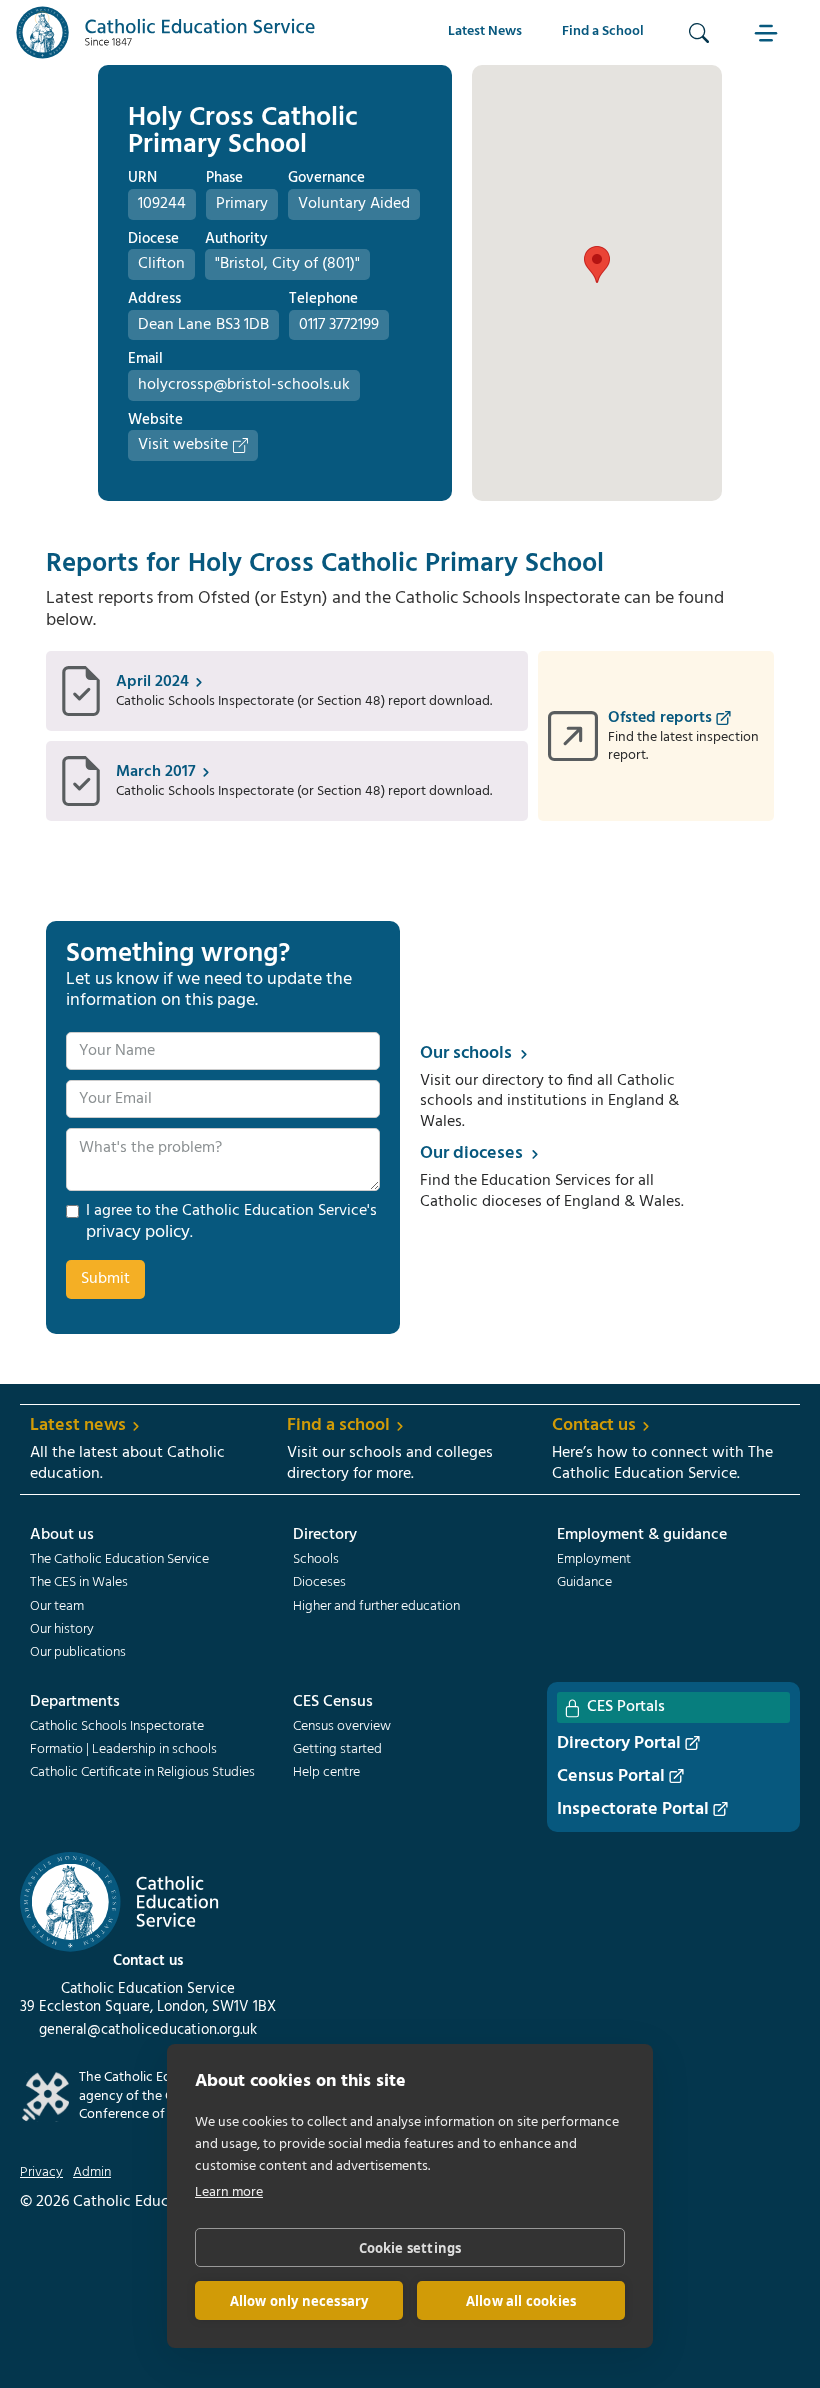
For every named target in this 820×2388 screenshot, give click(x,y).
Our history (62, 1630)
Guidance (584, 1583)
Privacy (41, 2173)
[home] (166, 32)
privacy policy (138, 1232)
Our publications (78, 1653)
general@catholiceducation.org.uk (148, 2030)
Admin (92, 2173)
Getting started (337, 1750)
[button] (769, 32)
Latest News (485, 31)
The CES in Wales (79, 1583)
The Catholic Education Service (119, 1560)
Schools (316, 1560)
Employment (594, 1560)
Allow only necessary (299, 2301)
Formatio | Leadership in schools (123, 1750)
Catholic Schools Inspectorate (117, 1727)
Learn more (229, 2192)
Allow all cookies (521, 2301)
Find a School (603, 31)
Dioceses (319, 1583)
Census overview (342, 1727)
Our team (57, 1607)
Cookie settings (410, 2248)
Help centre (326, 1773)
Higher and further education (376, 1607)
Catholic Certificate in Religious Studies (142, 1773)
